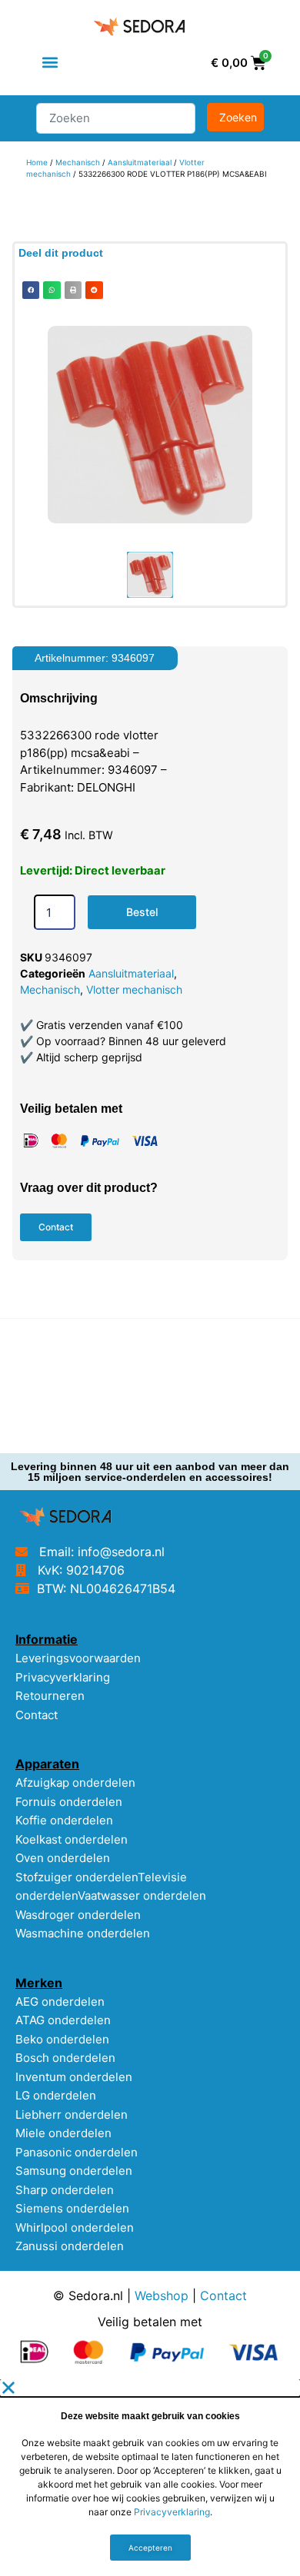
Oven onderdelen (63, 1858)
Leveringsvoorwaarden (78, 1658)
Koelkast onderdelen (72, 1839)
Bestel (142, 912)
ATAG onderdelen (63, 2020)
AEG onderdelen (60, 2002)
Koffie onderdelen (64, 1820)
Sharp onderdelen (65, 2190)
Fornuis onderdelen (69, 1802)
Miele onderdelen (63, 2133)
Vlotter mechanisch (134, 989)
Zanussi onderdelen (70, 2246)
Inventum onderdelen (74, 2077)
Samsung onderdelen (74, 2171)
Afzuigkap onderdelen (75, 1783)
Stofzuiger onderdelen (77, 1877)
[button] (50, 63)
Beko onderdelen (62, 2039)
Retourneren (50, 1696)
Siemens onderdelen (72, 2208)
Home (37, 162)
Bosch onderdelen (65, 2058)
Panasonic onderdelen (77, 2152)
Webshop (162, 2295)
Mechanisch (78, 162)
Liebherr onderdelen (72, 2115)
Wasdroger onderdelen (78, 1915)
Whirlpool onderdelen (75, 2227)
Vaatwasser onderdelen (142, 1895)
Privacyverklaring (63, 1677)
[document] (150, 2478)
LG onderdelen (56, 2095)
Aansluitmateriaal (140, 162)
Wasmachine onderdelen (83, 1933)
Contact (37, 1715)
